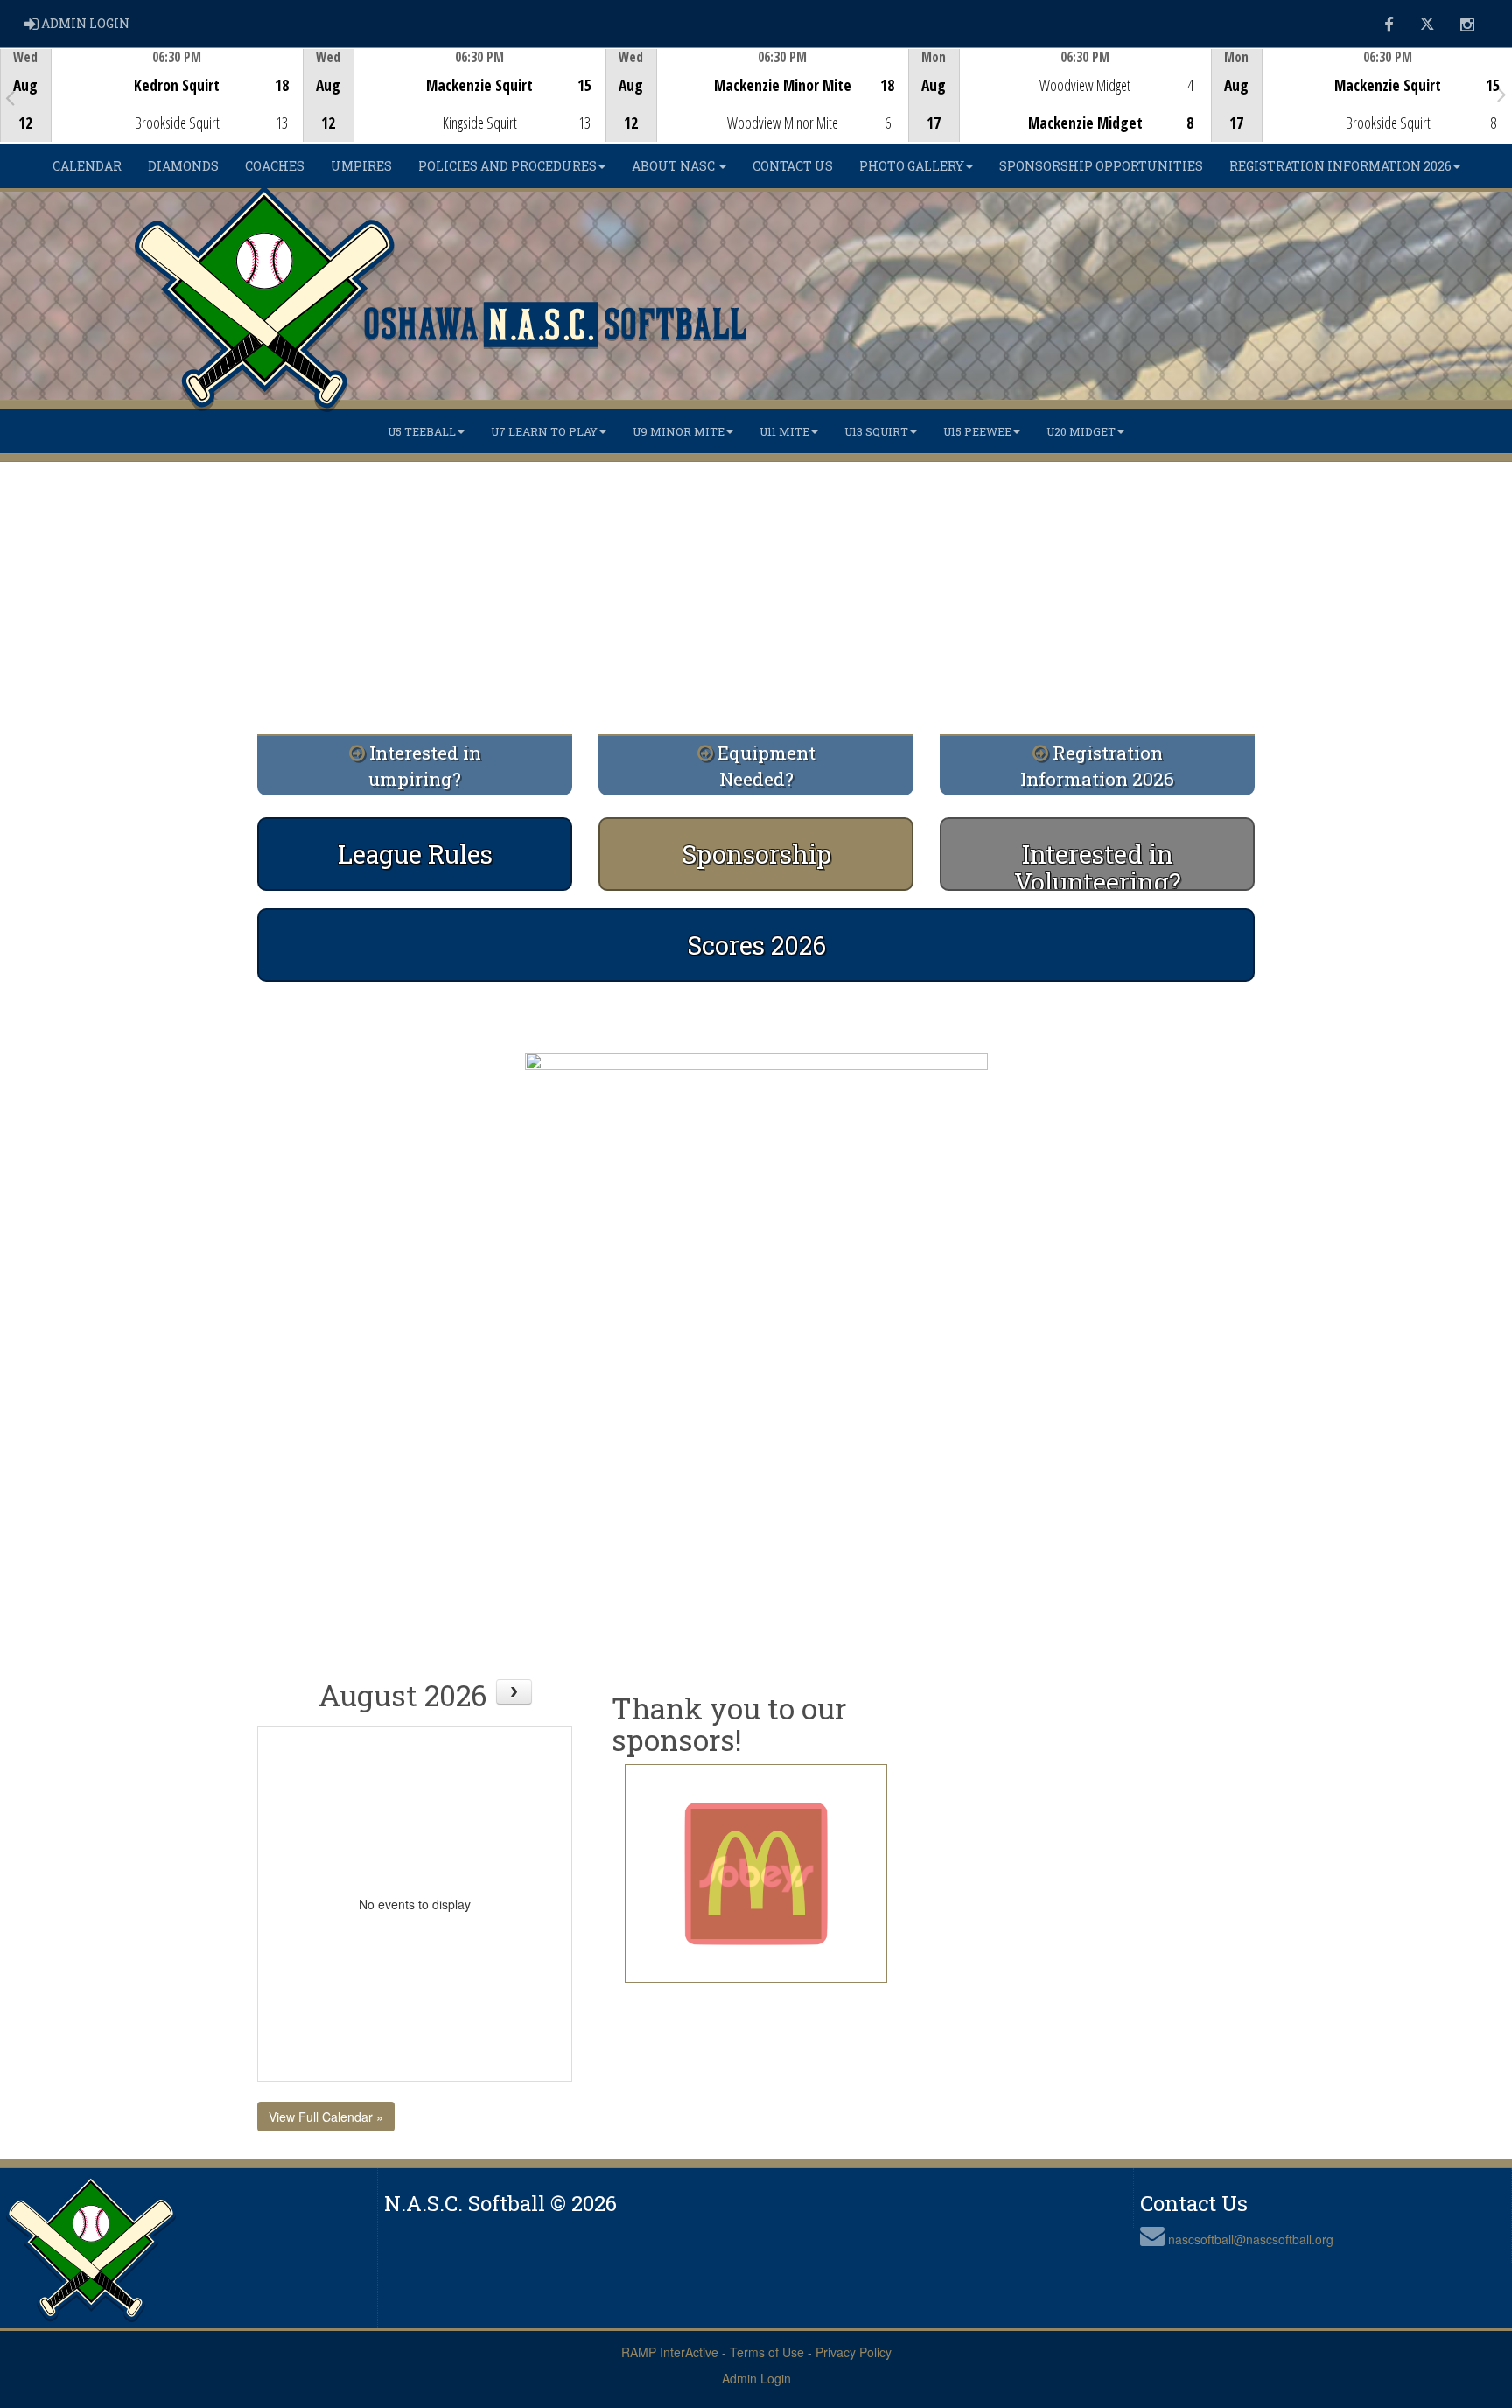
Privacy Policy (854, 2352)
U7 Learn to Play (544, 431)
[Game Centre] (152, 109)
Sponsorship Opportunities (1101, 166)
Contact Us (793, 166)
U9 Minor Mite (679, 431)
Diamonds (183, 166)
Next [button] (1502, 94)
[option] (151, 95)
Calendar (87, 166)
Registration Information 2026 (1340, 166)
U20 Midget (1081, 431)
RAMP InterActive (670, 2352)
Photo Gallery (912, 166)
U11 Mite (784, 431)
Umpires (361, 166)
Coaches (275, 166)
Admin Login (756, 2378)
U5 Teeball (422, 431)
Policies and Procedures (507, 166)
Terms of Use (767, 2352)
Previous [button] (10, 97)
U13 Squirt (876, 431)
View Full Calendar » (326, 2117)
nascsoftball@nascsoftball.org (1251, 2239)
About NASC (675, 166)
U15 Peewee (977, 431)
